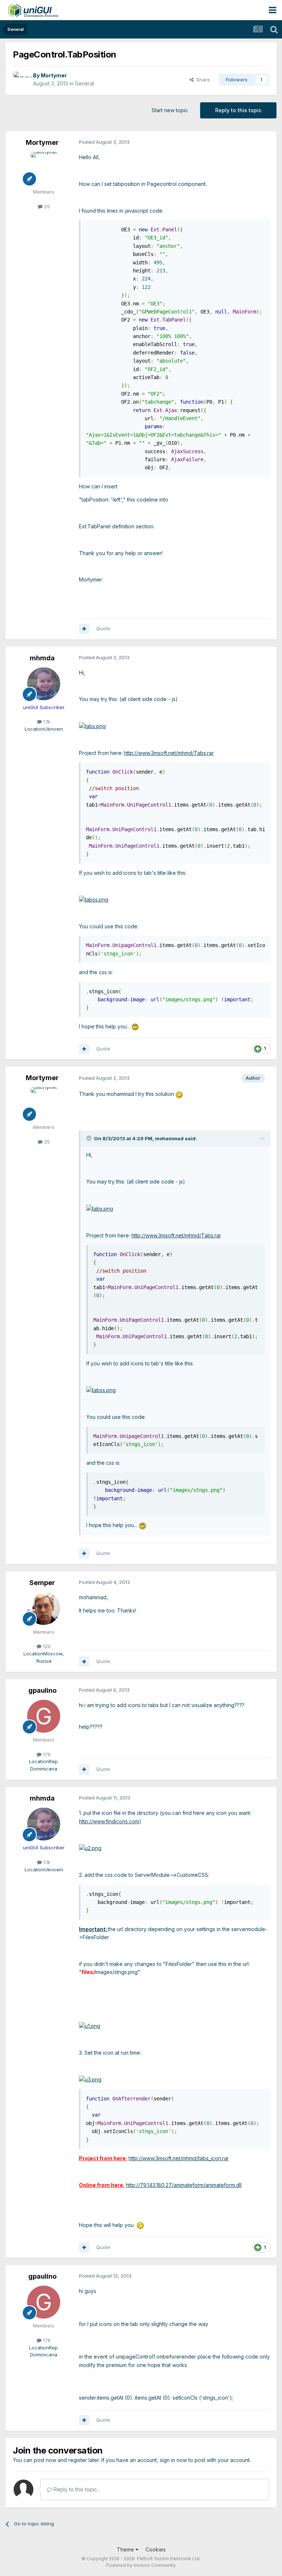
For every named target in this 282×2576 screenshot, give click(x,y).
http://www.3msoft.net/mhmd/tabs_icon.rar (179, 2158)
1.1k (46, 722)
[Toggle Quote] (90, 1138)
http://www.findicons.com (109, 1821)
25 (46, 206)
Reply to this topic (238, 110)
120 (46, 1646)
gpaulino (42, 1690)
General (84, 83)
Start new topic (170, 110)
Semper (42, 1583)
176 (46, 1754)
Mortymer (54, 75)
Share (202, 80)
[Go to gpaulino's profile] (44, 1716)
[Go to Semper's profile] (44, 1608)
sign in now (173, 2460)
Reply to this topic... (76, 2489)
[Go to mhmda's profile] (44, 684)
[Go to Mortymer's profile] (21, 80)
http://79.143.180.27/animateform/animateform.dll (184, 2185)
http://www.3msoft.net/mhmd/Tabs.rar (169, 753)
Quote (103, 628)
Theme (126, 2549)
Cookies (156, 2549)
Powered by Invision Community (141, 2565)
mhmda (42, 658)
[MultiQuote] (84, 629)
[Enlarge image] (92, 726)
